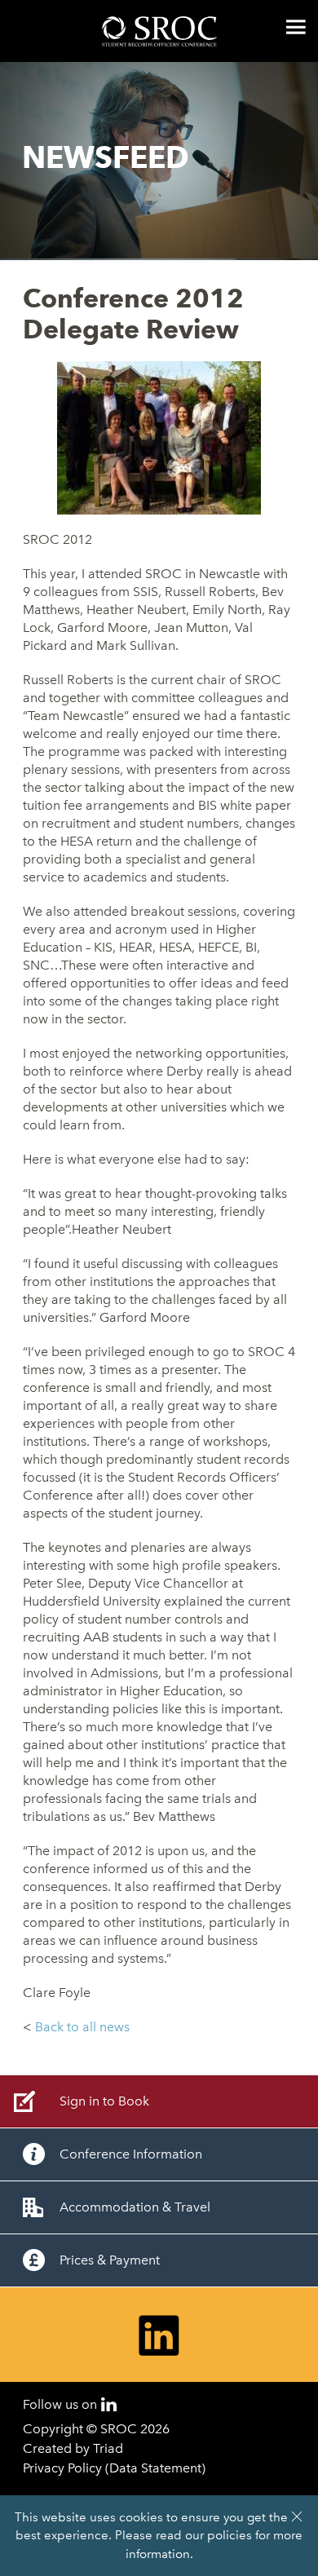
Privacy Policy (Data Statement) (114, 2468)
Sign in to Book (104, 2101)
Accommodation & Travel (135, 2207)
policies (230, 2535)
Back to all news (82, 2027)
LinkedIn (109, 2404)
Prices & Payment (110, 2260)
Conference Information (131, 2154)
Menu (296, 27)
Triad (108, 2448)
